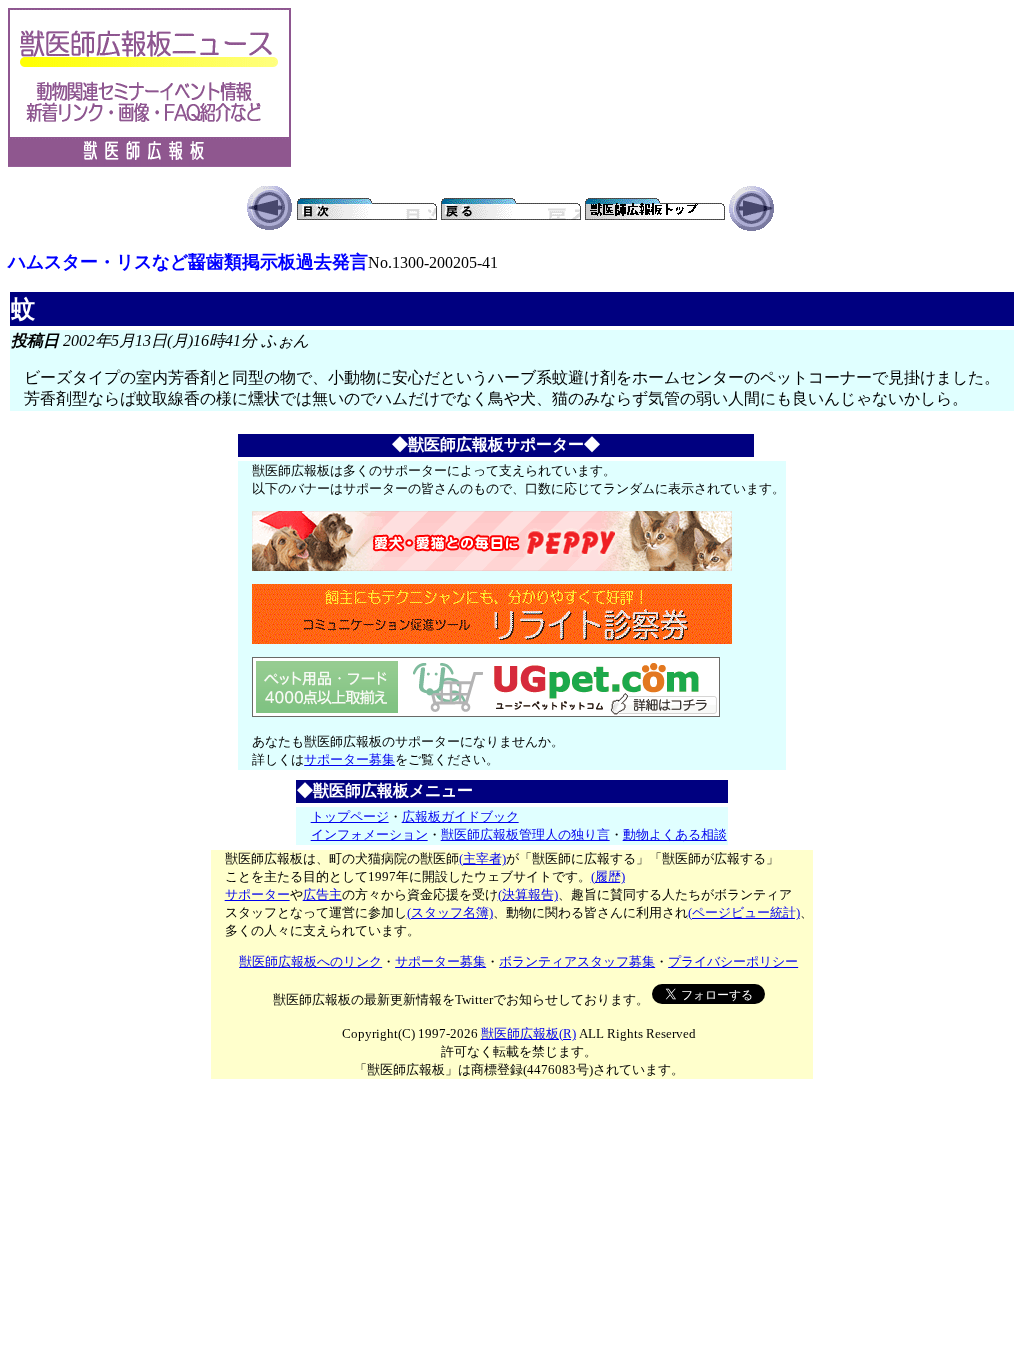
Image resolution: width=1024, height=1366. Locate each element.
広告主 (322, 894)
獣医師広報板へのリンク (310, 961)
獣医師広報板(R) (528, 1033)
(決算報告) (528, 894)
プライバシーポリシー (733, 961)
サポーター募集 (349, 759)
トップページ (350, 816)
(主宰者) (482, 858)
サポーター (257, 894)
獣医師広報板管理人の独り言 (525, 834)
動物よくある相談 (675, 834)
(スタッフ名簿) (450, 912)
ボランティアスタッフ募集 (577, 961)
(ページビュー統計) (744, 912)
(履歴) (608, 876)
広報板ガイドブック (460, 816)
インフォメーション (369, 834)
